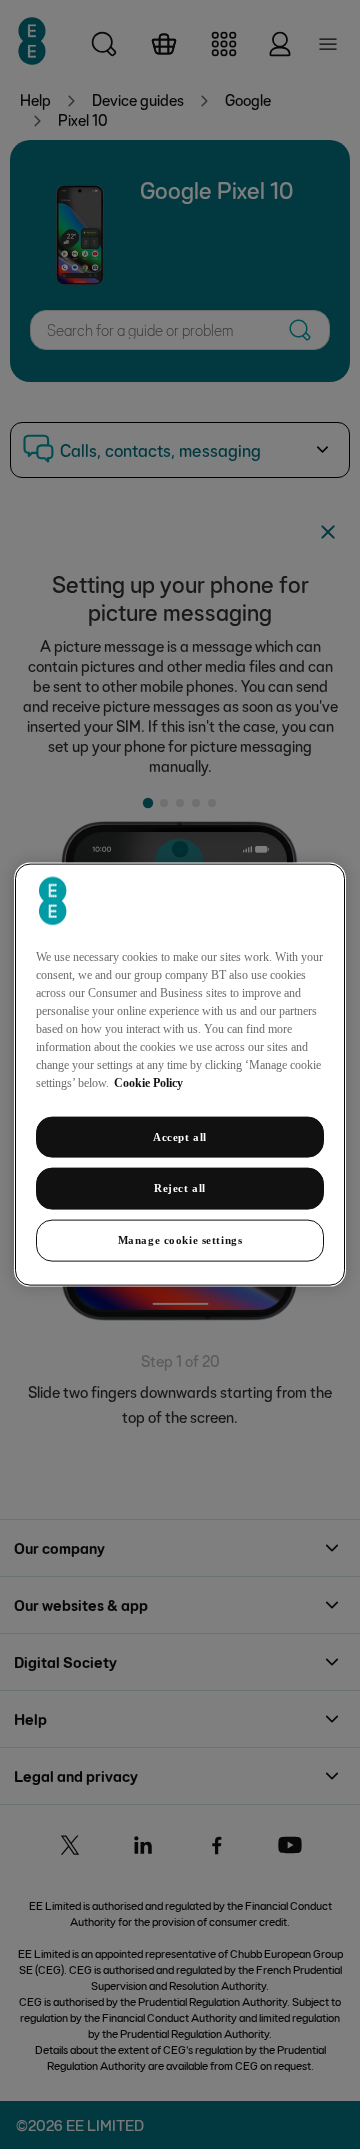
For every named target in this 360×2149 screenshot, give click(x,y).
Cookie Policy (148, 1082)
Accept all (180, 1136)
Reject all (180, 1188)
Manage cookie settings (180, 1240)
